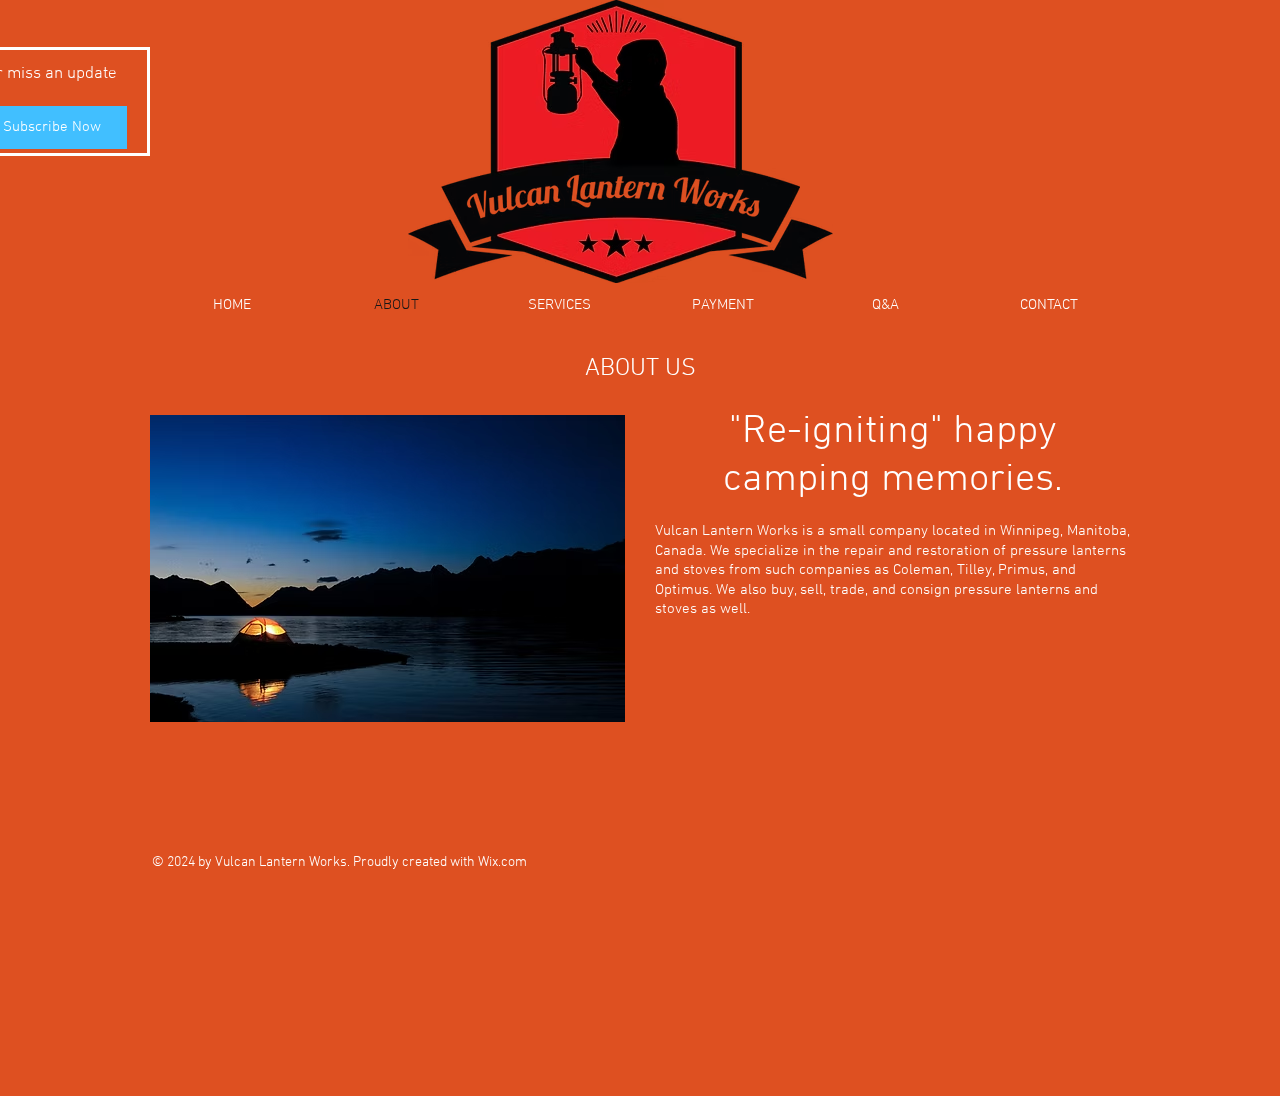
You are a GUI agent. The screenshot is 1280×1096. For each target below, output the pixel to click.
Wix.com (502, 862)
